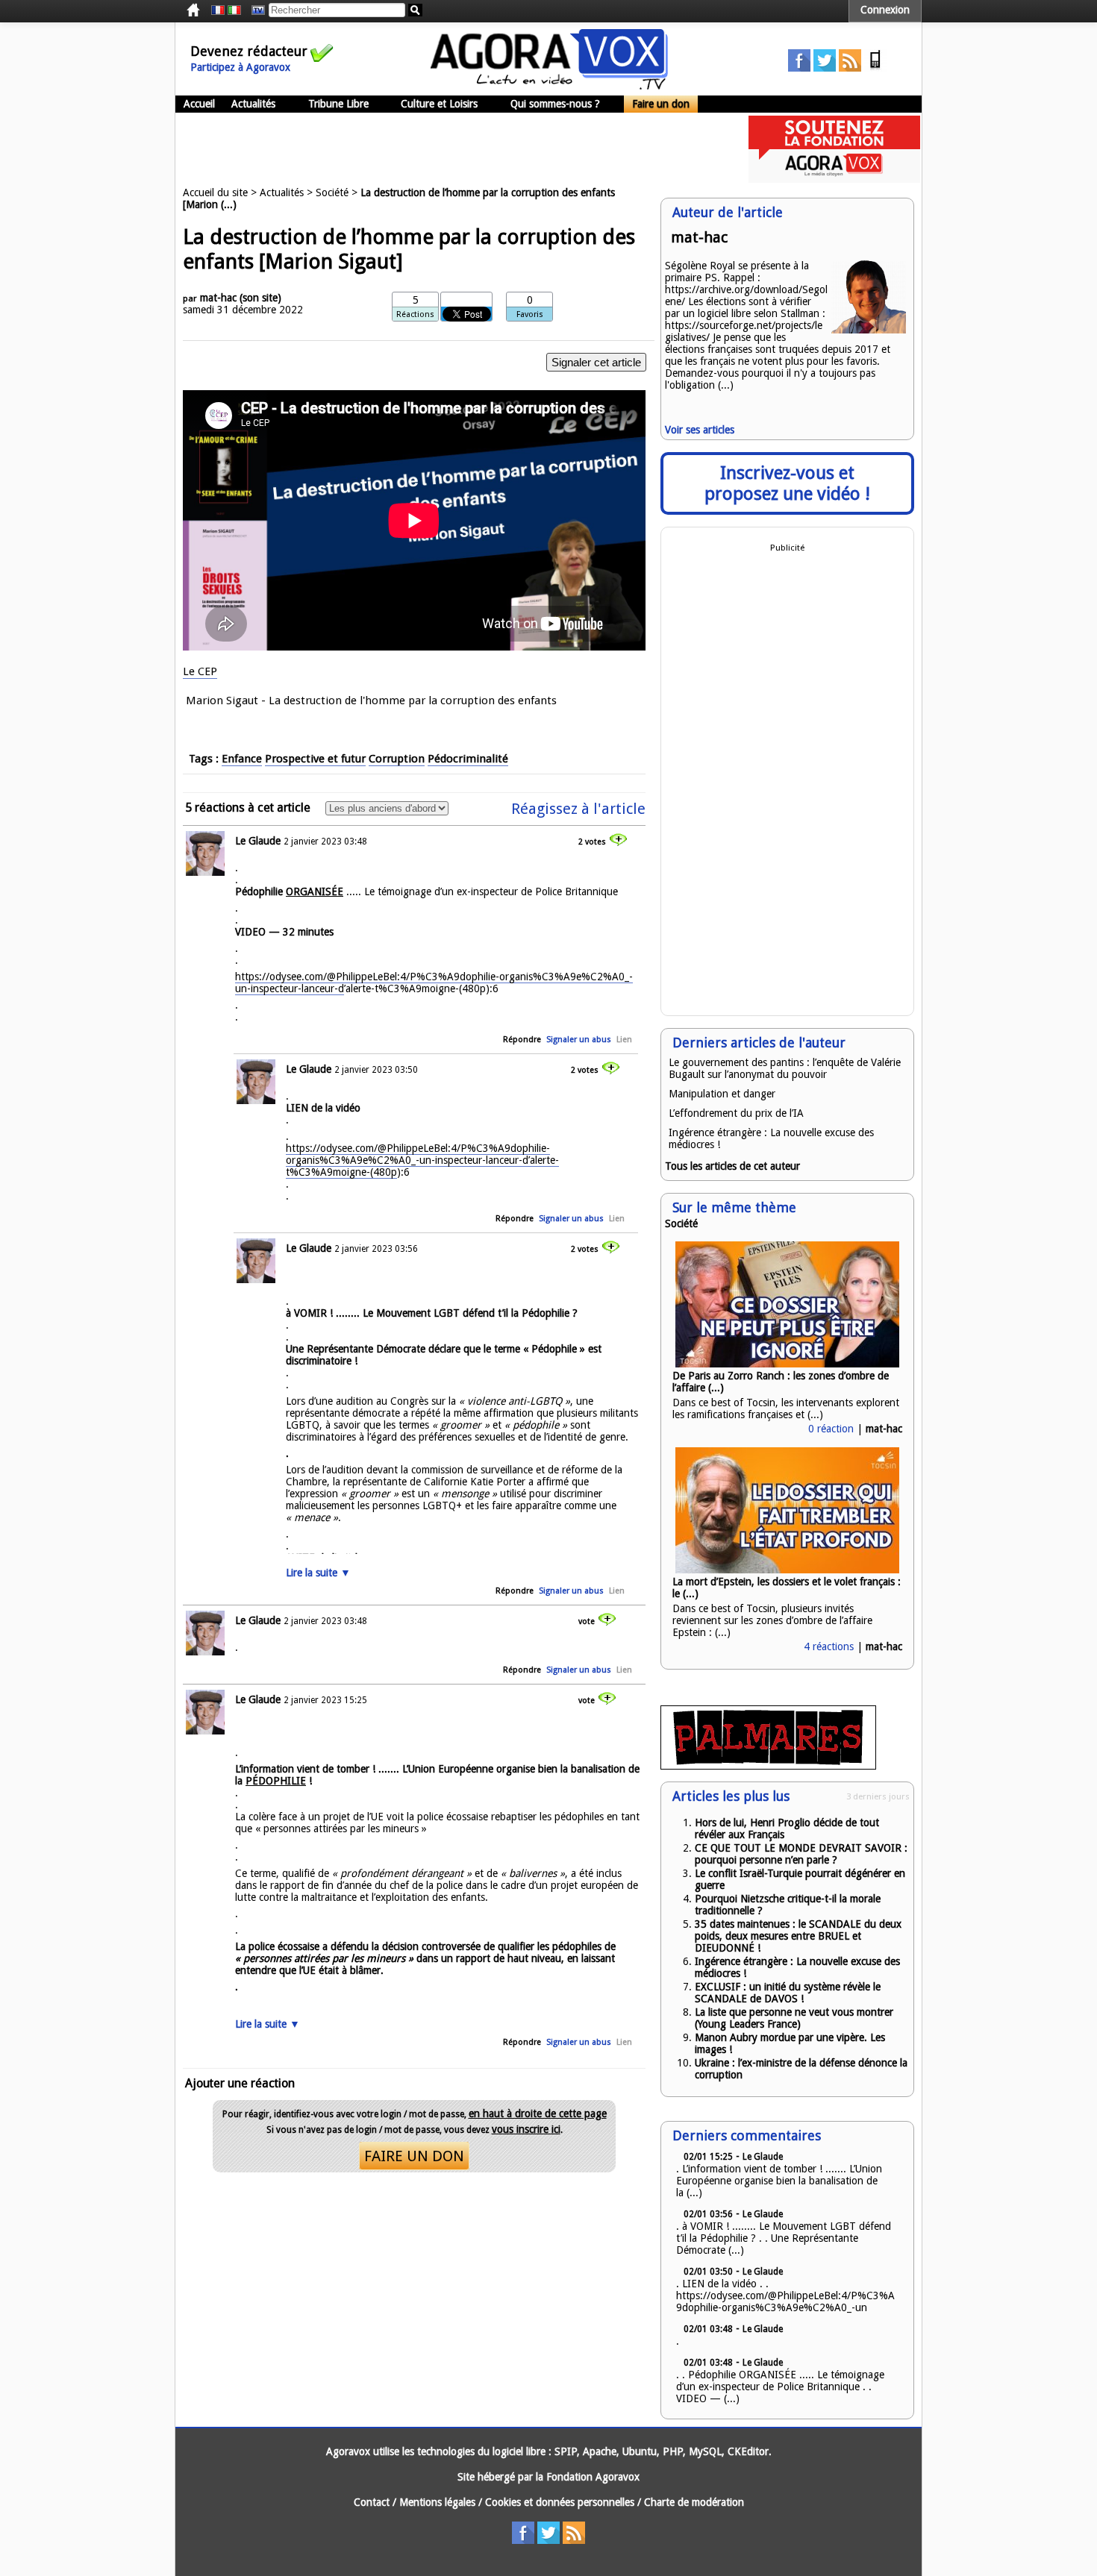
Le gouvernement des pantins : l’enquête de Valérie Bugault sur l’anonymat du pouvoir (785, 1068)
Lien (624, 1040)
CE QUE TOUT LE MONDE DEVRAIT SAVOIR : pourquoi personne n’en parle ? (801, 1854)
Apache (600, 2451)
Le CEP (200, 671)
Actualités (253, 104)
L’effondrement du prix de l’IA (736, 1113)
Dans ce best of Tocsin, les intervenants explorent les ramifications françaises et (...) (786, 1408)
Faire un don (661, 104)
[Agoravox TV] (254, 10)
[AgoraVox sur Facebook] (799, 68)
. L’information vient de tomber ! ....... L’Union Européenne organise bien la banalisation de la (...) (779, 2181)
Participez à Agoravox (240, 67)
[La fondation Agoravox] (834, 179)
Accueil (199, 104)
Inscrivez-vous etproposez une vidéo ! (787, 483)
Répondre (522, 1040)
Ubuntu (640, 2451)
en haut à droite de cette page (538, 2113)
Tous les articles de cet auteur (732, 1166)
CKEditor (748, 2451)
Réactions (415, 314)
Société (332, 192)
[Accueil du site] (549, 86)
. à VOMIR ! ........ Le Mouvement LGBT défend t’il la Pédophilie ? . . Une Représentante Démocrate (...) (784, 2238)
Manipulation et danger (722, 1094)
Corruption (397, 759)
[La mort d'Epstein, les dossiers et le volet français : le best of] (787, 1570)
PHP (673, 2451)
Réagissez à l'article (578, 809)
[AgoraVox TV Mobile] (875, 68)
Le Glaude (258, 841)
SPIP (566, 2451)
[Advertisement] (447, 149)
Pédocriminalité (468, 759)
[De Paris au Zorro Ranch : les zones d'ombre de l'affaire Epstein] (787, 1364)
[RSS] (850, 68)
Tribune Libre (338, 104)
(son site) (260, 298)
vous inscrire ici (526, 2129)
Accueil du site (215, 192)
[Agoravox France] (218, 10)
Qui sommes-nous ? (555, 104)
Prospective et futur (315, 759)
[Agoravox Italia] (234, 10)
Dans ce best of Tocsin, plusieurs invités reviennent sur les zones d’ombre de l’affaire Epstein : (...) (772, 1620)
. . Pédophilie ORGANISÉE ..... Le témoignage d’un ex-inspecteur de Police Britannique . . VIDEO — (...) (780, 2387)
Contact (372, 2502)
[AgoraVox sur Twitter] (825, 68)
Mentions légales (437, 2502)
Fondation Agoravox (593, 2477)
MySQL (705, 2451)
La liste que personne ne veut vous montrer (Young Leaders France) (794, 2018)
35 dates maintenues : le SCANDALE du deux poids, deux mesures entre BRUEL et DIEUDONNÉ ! (798, 1936)
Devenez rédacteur (249, 51)
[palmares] (768, 1766)
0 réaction (831, 1429)
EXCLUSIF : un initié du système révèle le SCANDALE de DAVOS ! (788, 1993)
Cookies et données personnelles (560, 2502)
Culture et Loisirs (439, 104)
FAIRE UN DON (414, 2156)
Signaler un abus (579, 1040)
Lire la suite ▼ (318, 1573)
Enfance (242, 759)
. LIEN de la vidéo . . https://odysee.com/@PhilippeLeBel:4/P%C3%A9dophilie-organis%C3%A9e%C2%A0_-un (785, 2295)
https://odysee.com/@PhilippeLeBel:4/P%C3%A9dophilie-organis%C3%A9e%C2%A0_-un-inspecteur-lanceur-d (434, 983)
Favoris (530, 314)
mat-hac (218, 298)
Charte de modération (694, 2502)
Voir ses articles (700, 430)
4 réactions (829, 1646)
